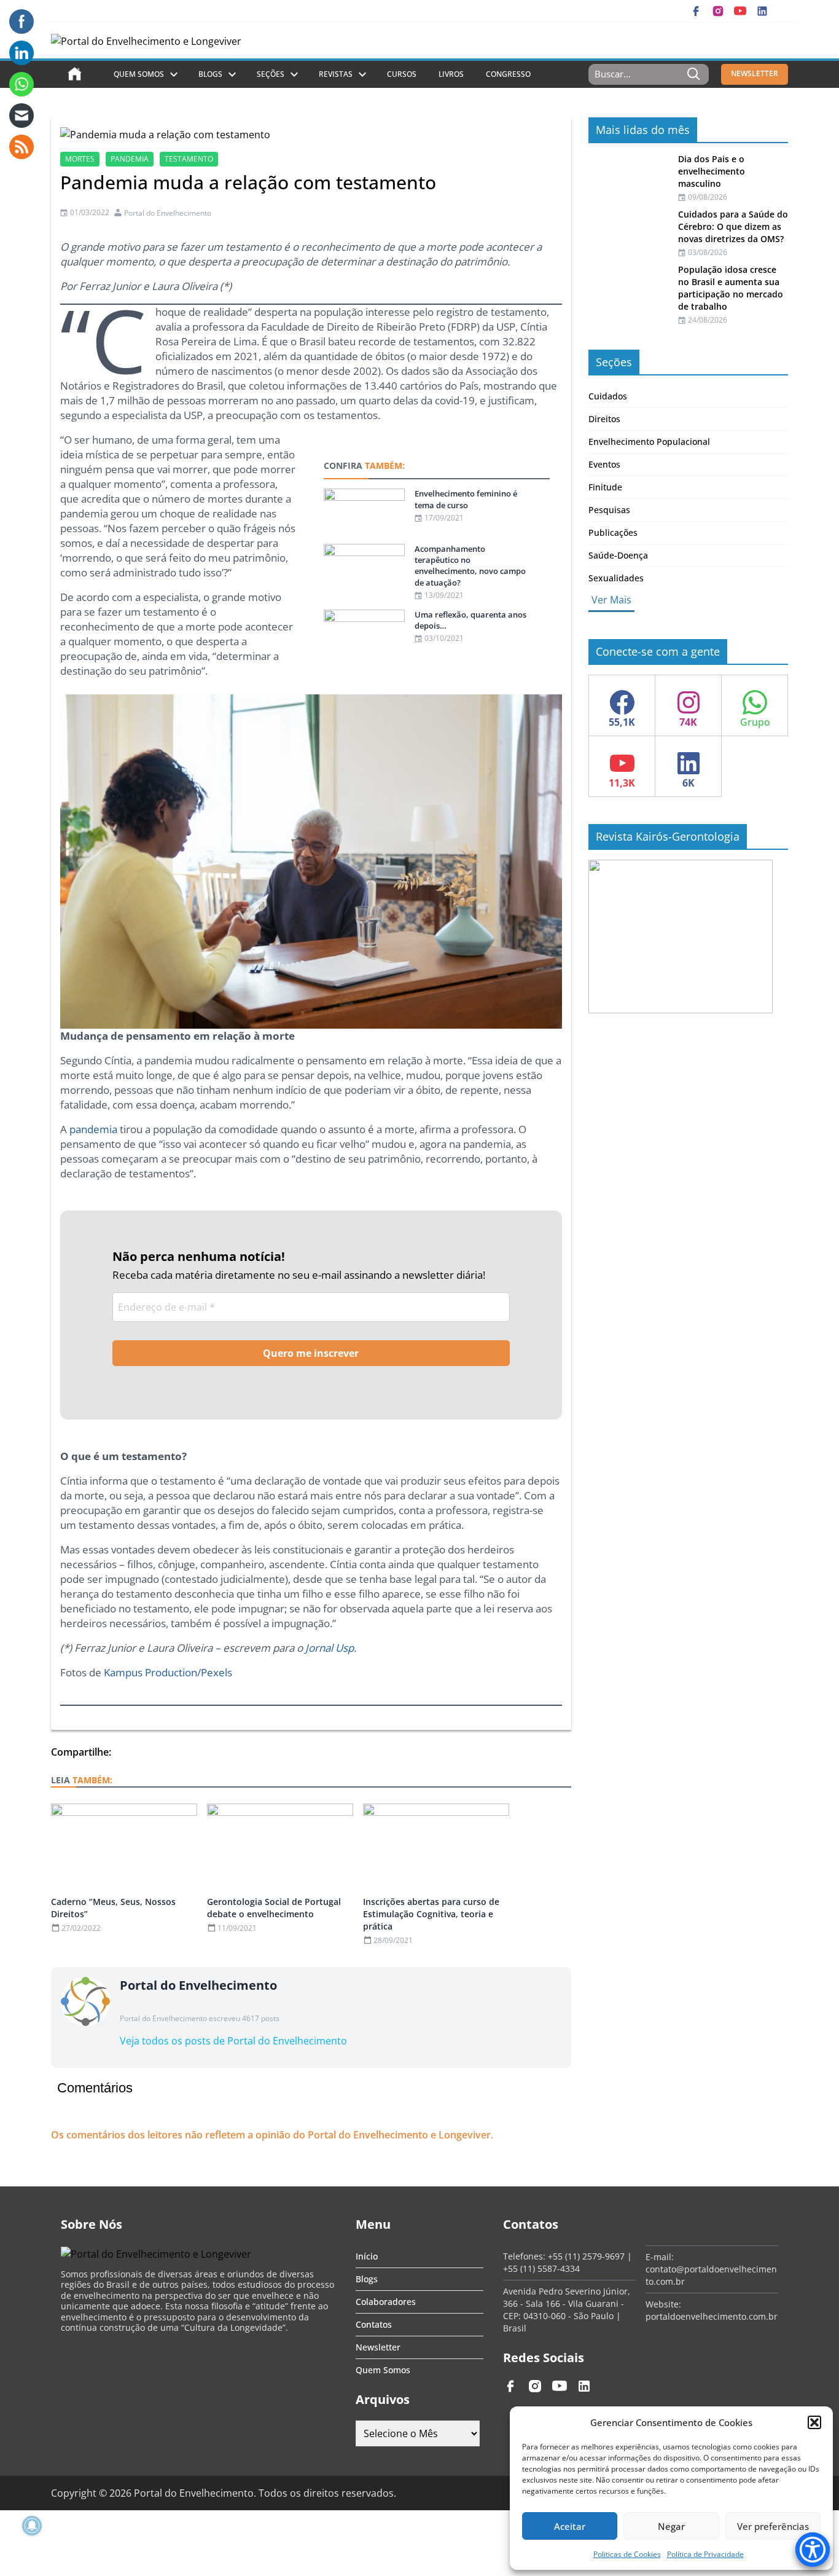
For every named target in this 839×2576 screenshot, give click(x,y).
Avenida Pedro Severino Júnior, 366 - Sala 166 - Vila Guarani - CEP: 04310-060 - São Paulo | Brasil (567, 2310)
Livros (451, 74)
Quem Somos (139, 74)
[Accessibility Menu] (813, 2550)
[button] (814, 2422)
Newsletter (378, 2347)
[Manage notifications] (32, 2526)
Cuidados (608, 396)
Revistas (336, 74)
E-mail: (660, 2257)
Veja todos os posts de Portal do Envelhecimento (233, 2041)
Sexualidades (616, 578)
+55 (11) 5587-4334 (541, 2268)
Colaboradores (386, 2302)
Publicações (613, 532)
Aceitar (570, 2526)
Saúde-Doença (618, 555)
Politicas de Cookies (627, 2554)
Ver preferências (773, 2526)
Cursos (402, 74)
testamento (189, 159)
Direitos (604, 419)
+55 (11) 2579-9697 (586, 2256)
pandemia (130, 159)
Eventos (604, 464)
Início (367, 2256)
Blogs (210, 74)
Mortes (80, 159)
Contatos (374, 2324)
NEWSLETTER (755, 73)
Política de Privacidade (705, 2554)
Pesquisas (609, 510)
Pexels (217, 1672)
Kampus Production (150, 1672)
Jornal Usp (330, 1648)
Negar (671, 2526)
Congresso (508, 74)
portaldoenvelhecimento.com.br (712, 2316)
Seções (271, 74)
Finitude (605, 487)
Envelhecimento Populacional (649, 442)
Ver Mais (611, 600)
